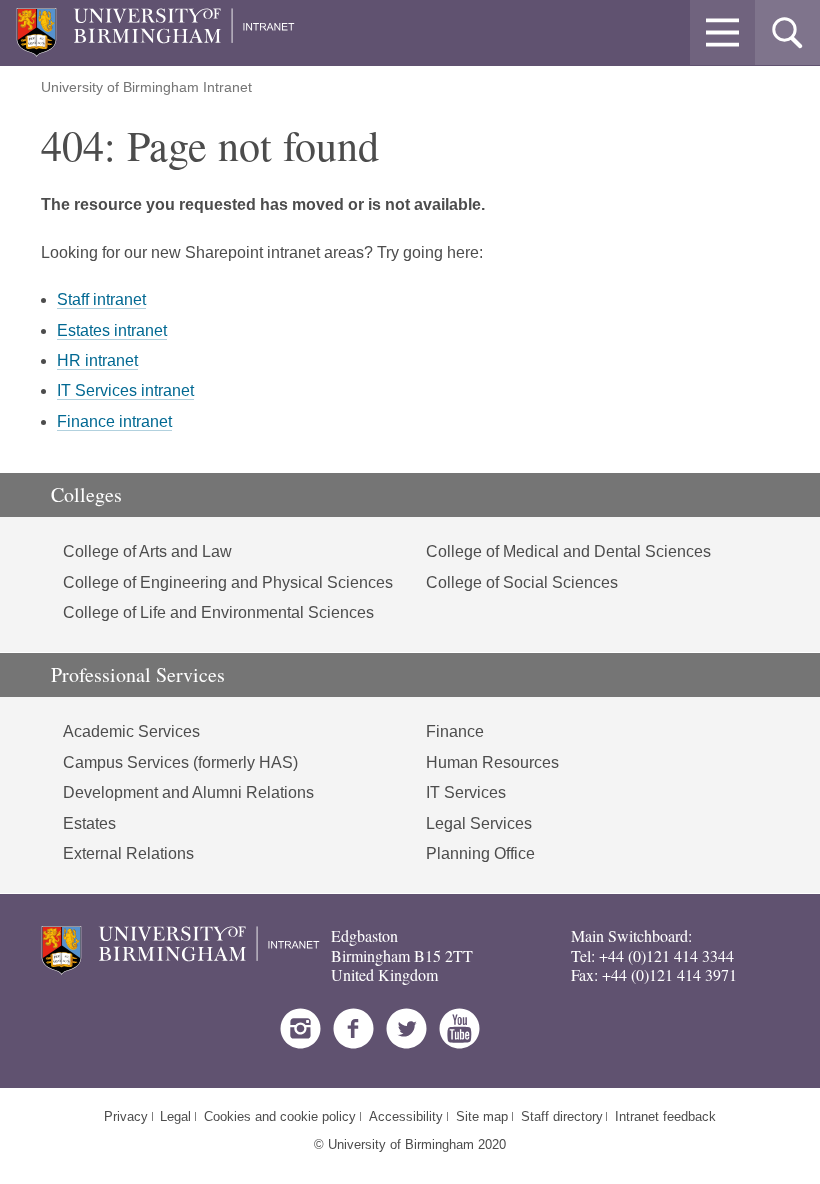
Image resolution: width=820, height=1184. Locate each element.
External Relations (128, 853)
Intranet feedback (665, 1116)
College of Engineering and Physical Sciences (228, 582)
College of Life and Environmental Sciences (218, 612)
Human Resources (492, 762)
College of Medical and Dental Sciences (568, 551)
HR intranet (97, 360)
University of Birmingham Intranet (146, 87)
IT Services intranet (125, 390)
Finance (455, 731)
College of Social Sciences (522, 582)
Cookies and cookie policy (280, 1116)
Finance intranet (114, 421)
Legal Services (479, 823)
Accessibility (406, 1116)
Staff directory (562, 1116)
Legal (175, 1116)
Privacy (126, 1116)
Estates (89, 823)
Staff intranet (101, 299)
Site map (482, 1116)
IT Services (466, 792)
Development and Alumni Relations (188, 792)
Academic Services (131, 731)
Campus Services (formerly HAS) (180, 762)
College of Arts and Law (147, 551)
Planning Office (480, 853)
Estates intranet (112, 330)
